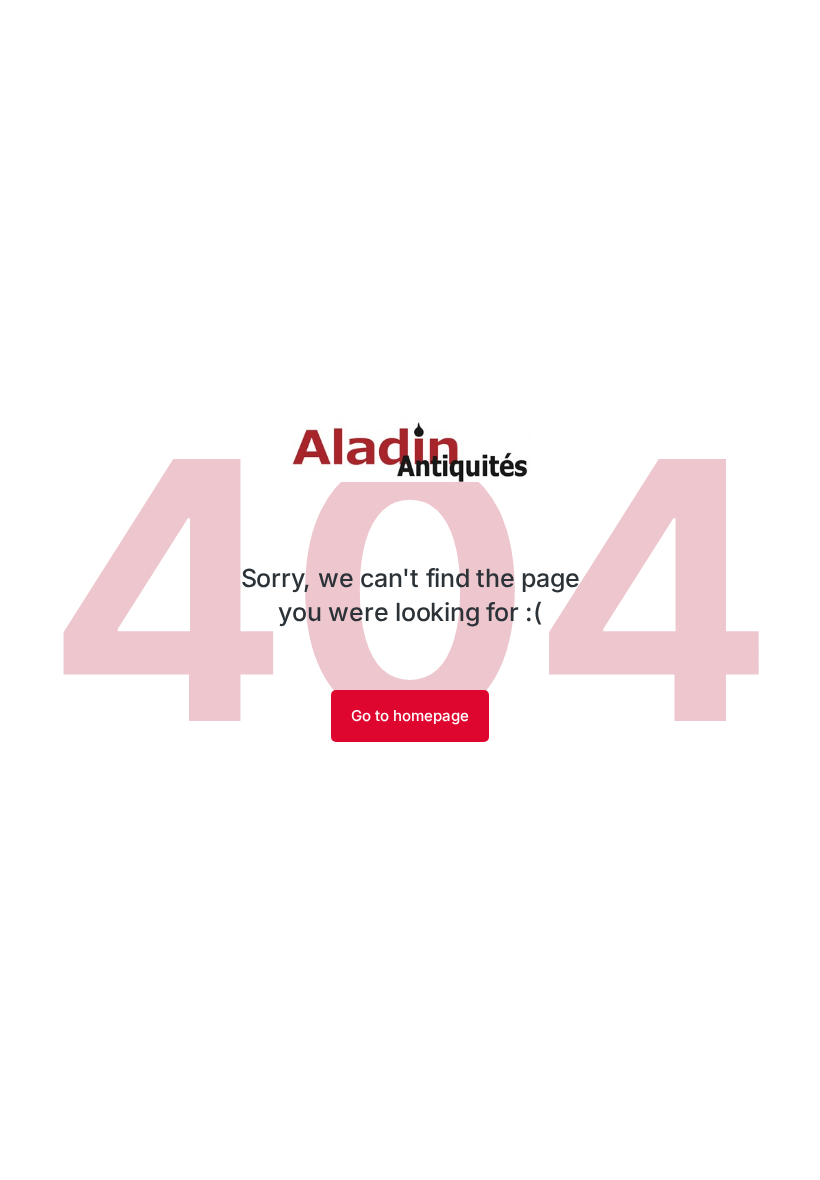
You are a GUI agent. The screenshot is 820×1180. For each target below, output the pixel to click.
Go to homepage (410, 715)
